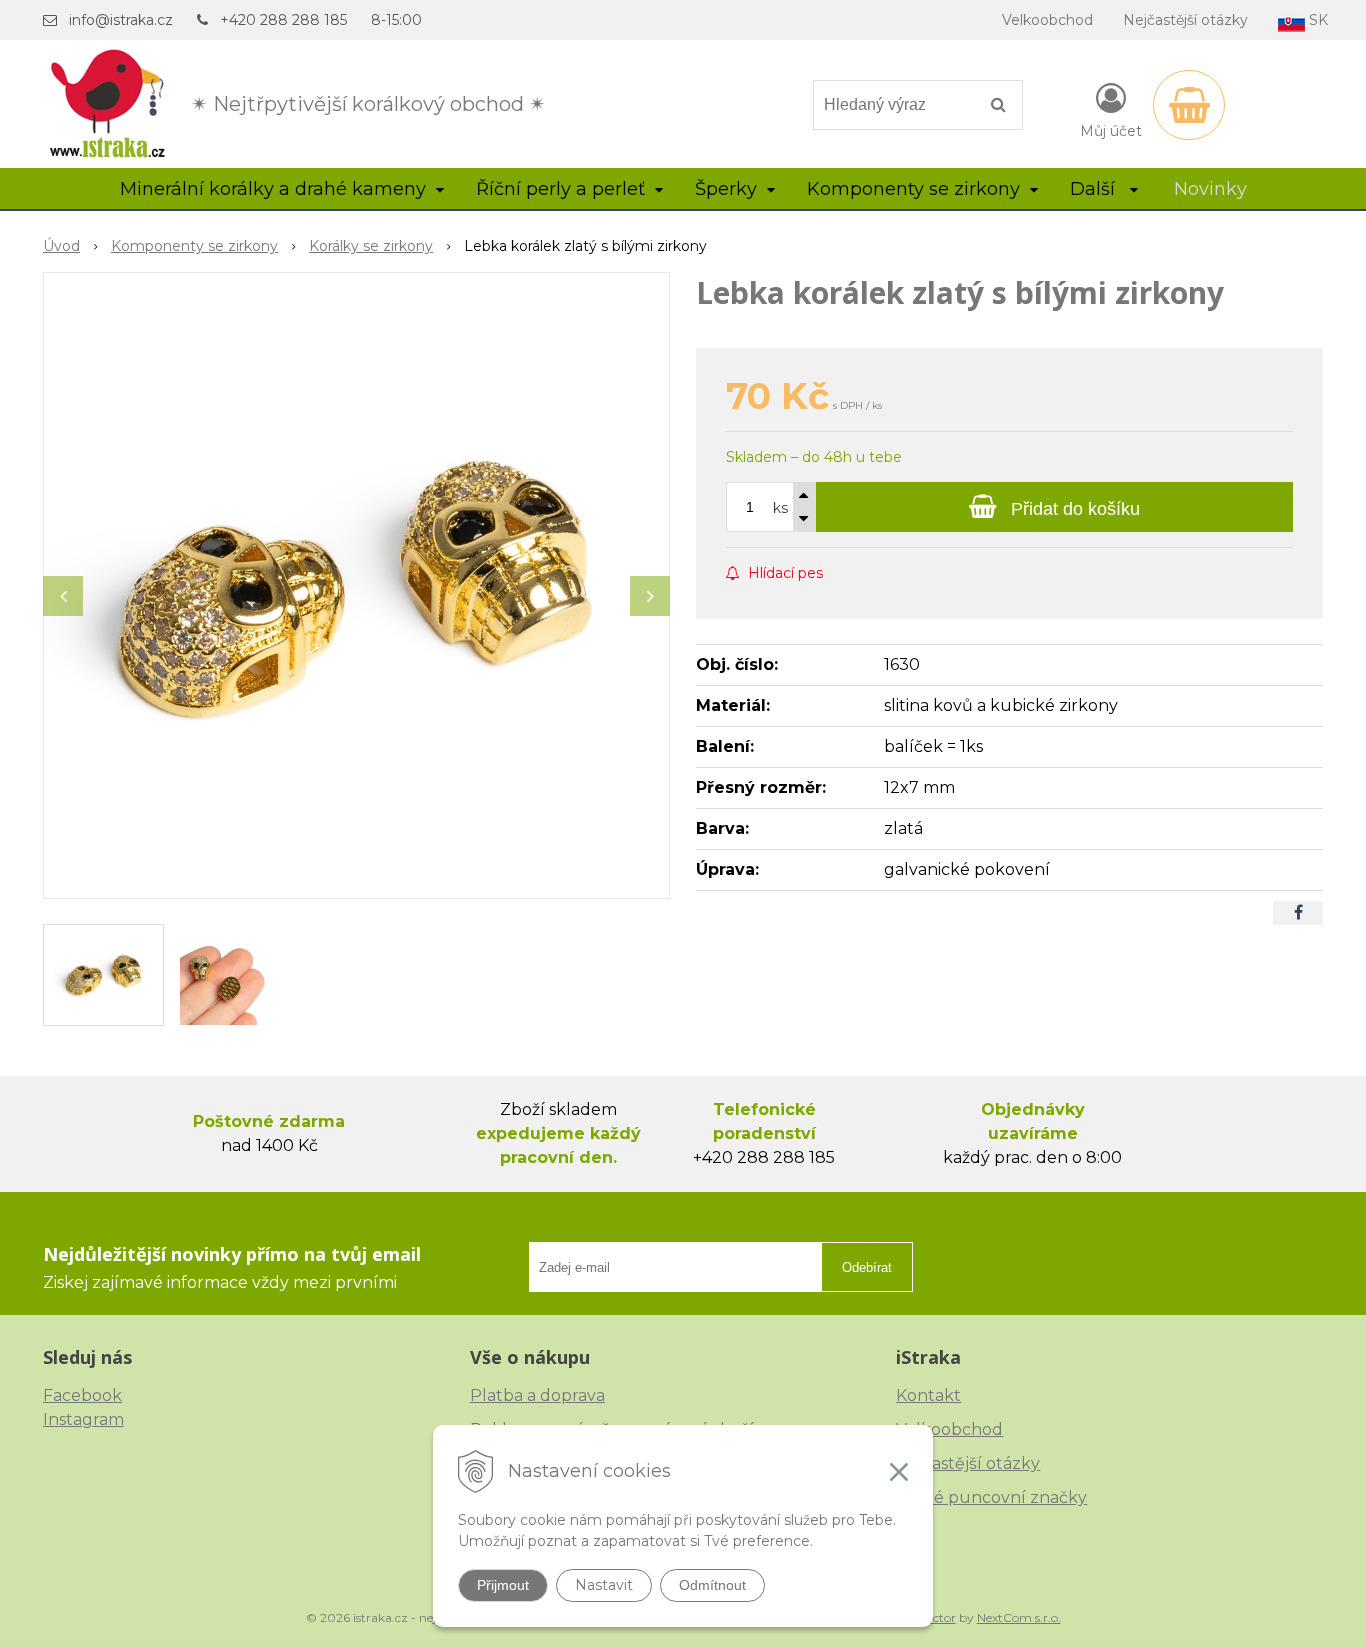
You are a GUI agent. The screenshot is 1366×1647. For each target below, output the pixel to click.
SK (1316, 20)
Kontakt (928, 1395)
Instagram (83, 1419)
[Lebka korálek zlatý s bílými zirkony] (356, 585)
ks (780, 508)
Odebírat (867, 1267)
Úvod (61, 246)
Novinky (1210, 189)
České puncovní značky (991, 1497)
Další (1095, 189)
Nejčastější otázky (1185, 20)
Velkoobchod (1047, 20)
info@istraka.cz (121, 20)
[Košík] (1189, 105)
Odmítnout (712, 1585)
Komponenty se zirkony (194, 246)
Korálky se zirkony (371, 246)
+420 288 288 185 (283, 20)
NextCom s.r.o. (1019, 1617)
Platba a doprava (537, 1395)
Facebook (82, 1395)
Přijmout (503, 1585)
